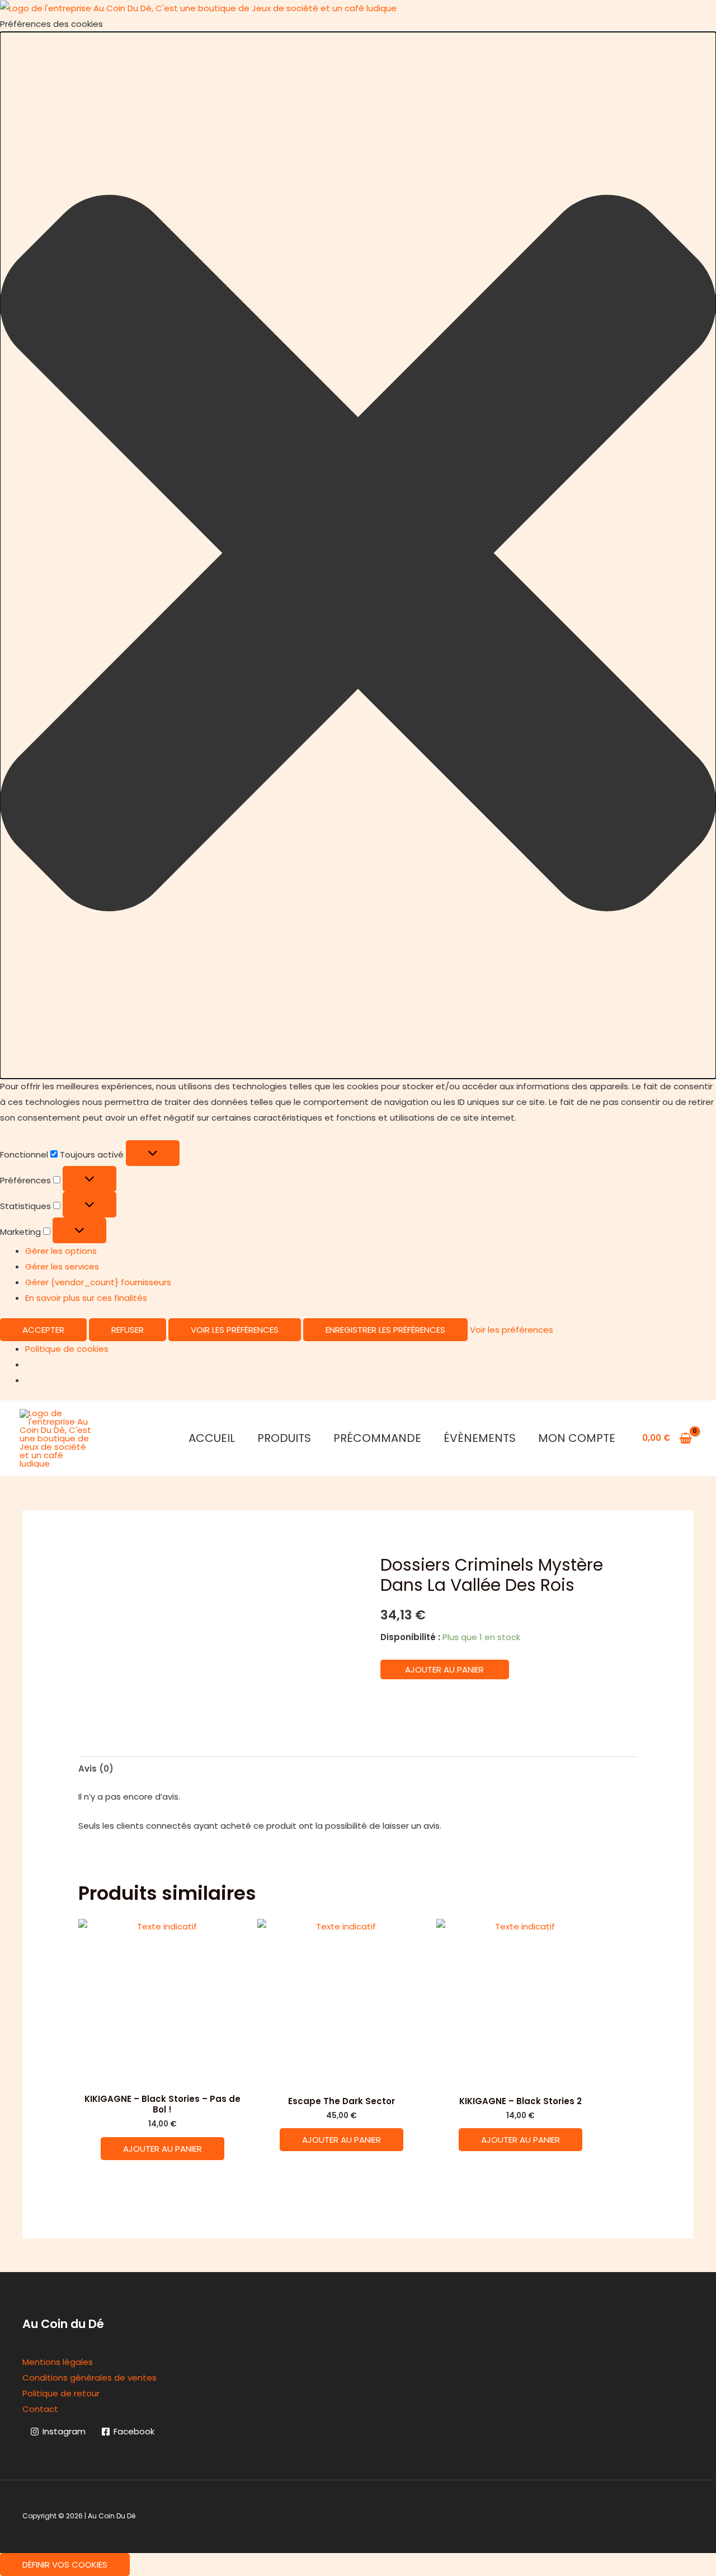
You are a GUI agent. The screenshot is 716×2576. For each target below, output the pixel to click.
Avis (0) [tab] (96, 1769)
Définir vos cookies (65, 2565)
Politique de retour (61, 2393)
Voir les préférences (235, 1330)
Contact (40, 2409)
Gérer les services (62, 1266)
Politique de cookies (67, 1349)
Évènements (480, 1438)
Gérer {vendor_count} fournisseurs (98, 1282)
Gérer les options (61, 1251)
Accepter (43, 1330)
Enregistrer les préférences (385, 1330)
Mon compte (577, 1438)
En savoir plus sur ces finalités (86, 1298)
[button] (358, 556)
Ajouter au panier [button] (162, 2149)
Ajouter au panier (444, 1669)
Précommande (377, 1438)
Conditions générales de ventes (89, 2378)
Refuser (128, 1330)
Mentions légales (58, 2362)
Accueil (212, 1438)
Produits (284, 1438)
